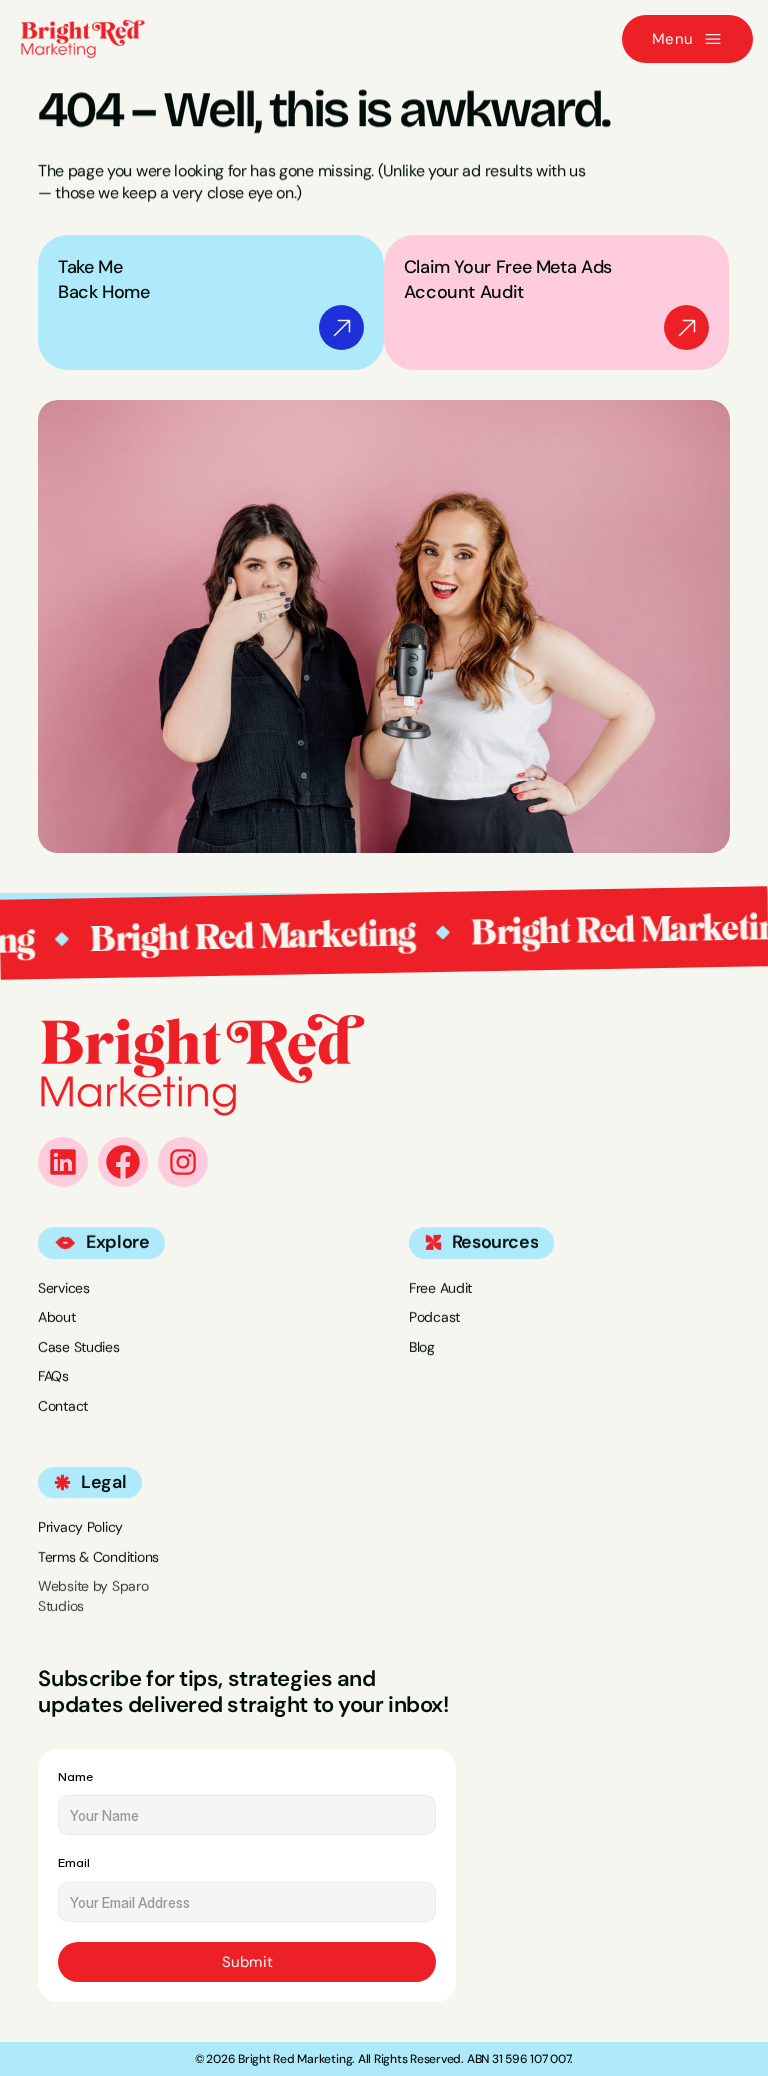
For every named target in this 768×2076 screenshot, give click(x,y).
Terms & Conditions (98, 1557)
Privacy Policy (80, 1527)
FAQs (53, 1376)
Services (64, 1287)
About (57, 1317)
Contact (63, 1406)
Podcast (434, 1317)
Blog (422, 1347)
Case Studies (79, 1347)
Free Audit (440, 1287)
